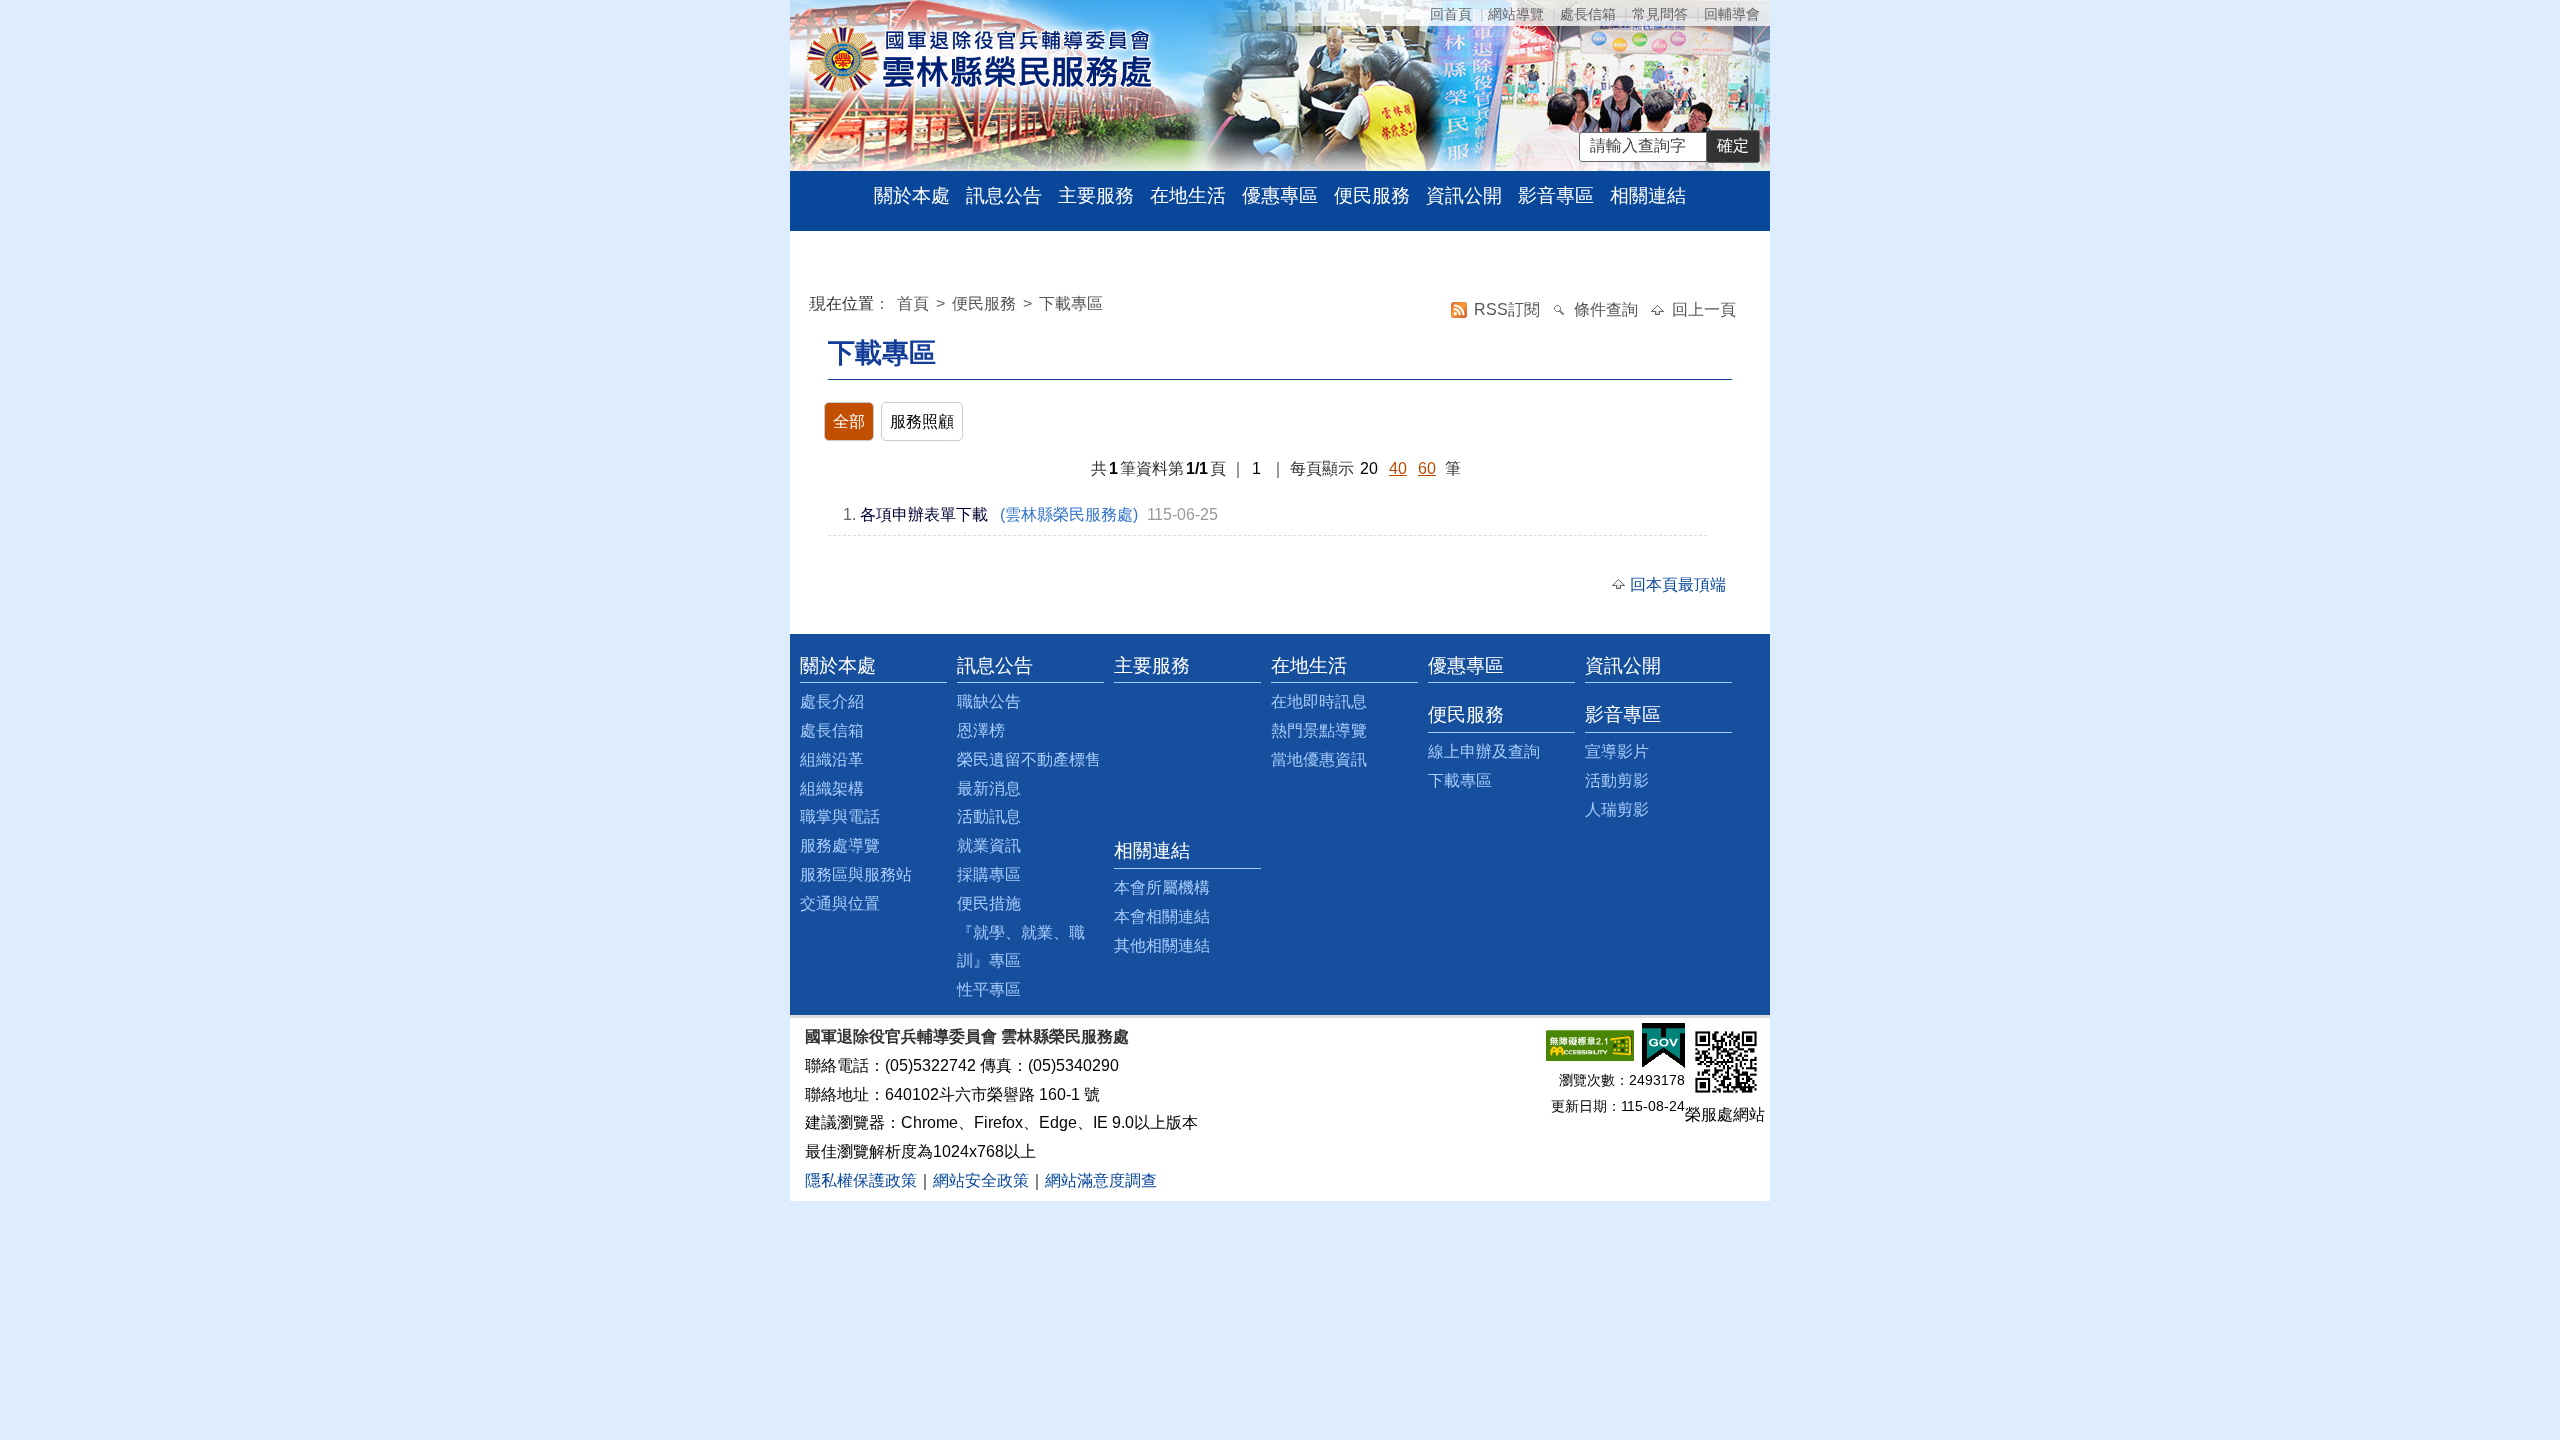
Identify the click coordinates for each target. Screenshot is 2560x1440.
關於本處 (912, 195)
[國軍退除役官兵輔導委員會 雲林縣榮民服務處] (978, 58)
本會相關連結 (1162, 916)
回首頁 (1451, 14)
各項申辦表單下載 (924, 514)
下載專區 (1071, 303)
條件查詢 (1608, 309)
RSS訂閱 (1509, 309)
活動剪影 (1617, 780)
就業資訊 (989, 845)
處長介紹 (832, 701)
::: (814, 306)
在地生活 (1188, 195)
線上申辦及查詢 (1484, 751)
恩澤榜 (981, 730)
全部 (849, 421)
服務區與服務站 (856, 874)
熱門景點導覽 (1319, 730)
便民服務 (1372, 195)
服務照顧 (922, 421)
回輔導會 (1732, 14)
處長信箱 (1588, 14)
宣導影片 (1617, 751)
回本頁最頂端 (1678, 584)
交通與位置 (840, 903)
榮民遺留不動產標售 (1029, 759)
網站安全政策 (981, 1180)
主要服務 (1096, 195)
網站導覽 (1516, 14)
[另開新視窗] (1590, 1044)
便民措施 (989, 903)
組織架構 (832, 788)
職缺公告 (989, 701)
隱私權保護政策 (861, 1180)
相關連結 (1648, 195)
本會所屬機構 (1162, 887)
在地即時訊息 (1319, 701)
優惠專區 (1280, 195)
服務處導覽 (840, 845)
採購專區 (989, 874)
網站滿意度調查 (1101, 1180)
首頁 (915, 303)
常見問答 (1660, 14)
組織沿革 (832, 759)
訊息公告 (1004, 195)
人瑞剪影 (1617, 809)
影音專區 (1556, 195)
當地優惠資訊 (1319, 759)
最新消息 (989, 788)
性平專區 (989, 989)
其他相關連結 (1162, 945)
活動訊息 (989, 816)
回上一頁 (1704, 309)
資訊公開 (1464, 195)
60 (1427, 468)
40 (1398, 468)
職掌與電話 (840, 816)
